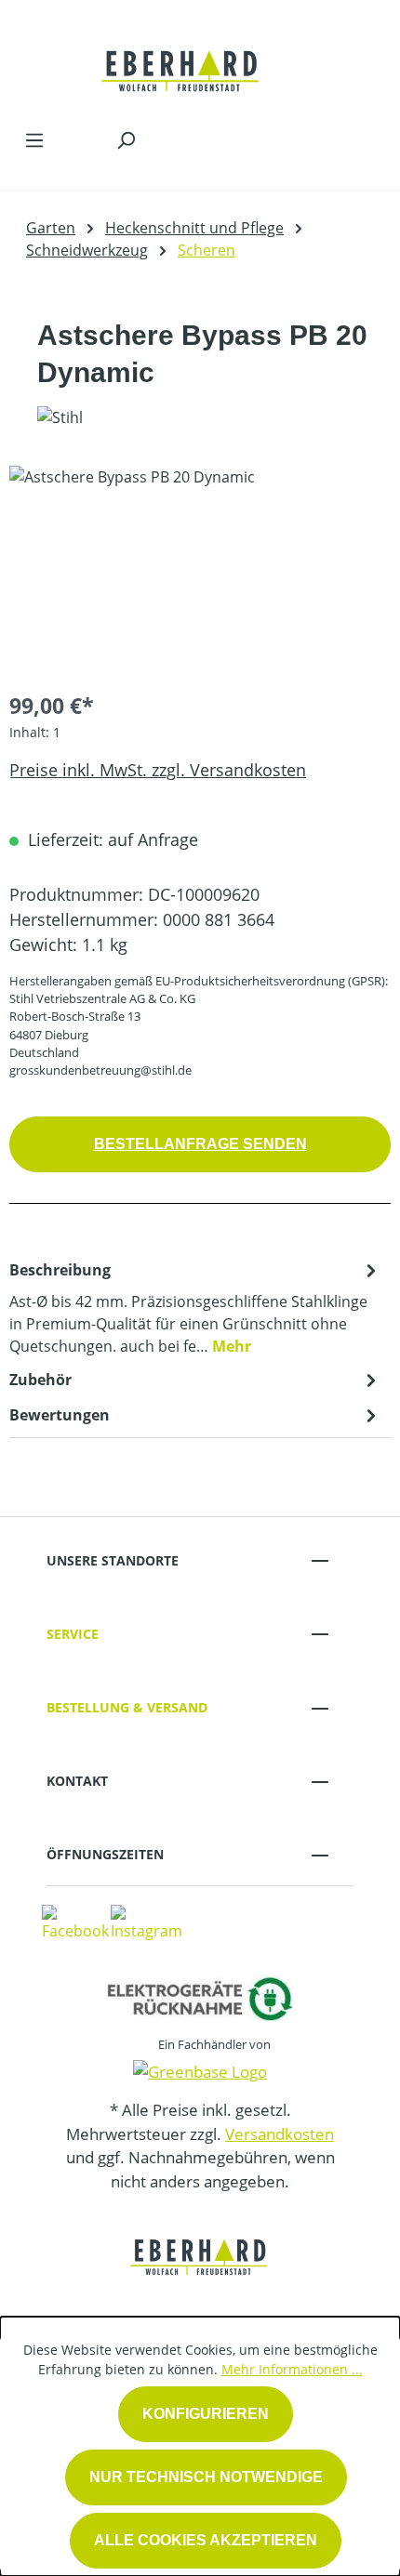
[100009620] (200, 570)
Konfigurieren (206, 2414)
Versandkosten (280, 2134)
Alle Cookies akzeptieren (206, 2540)
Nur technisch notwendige (206, 2477)
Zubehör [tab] (40, 1380)
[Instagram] (147, 1922)
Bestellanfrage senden (200, 1144)
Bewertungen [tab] (60, 1415)
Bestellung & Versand (127, 1707)
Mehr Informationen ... (292, 2369)
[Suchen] (126, 139)
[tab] (195, 1307)
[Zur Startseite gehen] (181, 59)
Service (73, 1634)
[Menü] (34, 139)
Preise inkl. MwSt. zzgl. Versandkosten (158, 770)
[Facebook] (75, 1922)
